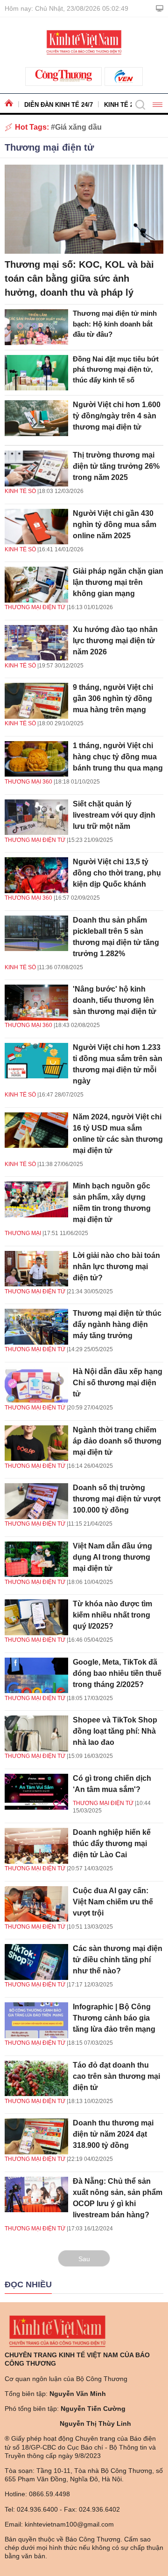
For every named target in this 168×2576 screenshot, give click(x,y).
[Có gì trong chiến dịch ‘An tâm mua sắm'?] (36, 1792)
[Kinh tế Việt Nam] (84, 42)
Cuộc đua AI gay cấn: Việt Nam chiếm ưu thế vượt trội (113, 1902)
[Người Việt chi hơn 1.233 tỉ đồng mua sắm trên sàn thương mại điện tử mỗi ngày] (36, 1061)
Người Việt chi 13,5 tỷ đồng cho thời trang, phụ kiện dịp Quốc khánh (117, 873)
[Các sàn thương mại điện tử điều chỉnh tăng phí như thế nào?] (36, 1962)
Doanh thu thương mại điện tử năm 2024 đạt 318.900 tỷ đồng (113, 2134)
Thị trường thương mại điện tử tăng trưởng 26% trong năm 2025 (116, 466)
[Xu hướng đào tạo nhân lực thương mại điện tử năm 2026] (36, 643)
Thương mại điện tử (49, 147)
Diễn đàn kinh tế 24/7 (59, 105)
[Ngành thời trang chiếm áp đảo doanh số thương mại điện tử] (36, 1443)
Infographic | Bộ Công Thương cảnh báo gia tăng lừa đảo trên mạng (114, 2018)
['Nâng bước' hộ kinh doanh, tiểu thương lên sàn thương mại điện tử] (36, 1003)
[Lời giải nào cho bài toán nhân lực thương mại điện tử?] (36, 1269)
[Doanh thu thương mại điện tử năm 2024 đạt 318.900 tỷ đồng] (36, 2136)
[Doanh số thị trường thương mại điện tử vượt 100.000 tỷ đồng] (36, 1501)
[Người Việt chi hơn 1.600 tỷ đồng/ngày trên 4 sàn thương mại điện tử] (36, 418)
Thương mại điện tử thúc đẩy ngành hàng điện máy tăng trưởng (117, 1324)
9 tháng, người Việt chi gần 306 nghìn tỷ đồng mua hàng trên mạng (113, 698)
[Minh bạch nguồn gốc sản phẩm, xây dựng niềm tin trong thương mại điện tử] (36, 1199)
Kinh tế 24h (122, 105)
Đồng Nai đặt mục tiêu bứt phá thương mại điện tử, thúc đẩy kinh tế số (116, 369)
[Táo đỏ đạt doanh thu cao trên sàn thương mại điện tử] (36, 2079)
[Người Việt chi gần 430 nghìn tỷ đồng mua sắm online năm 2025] (36, 527)
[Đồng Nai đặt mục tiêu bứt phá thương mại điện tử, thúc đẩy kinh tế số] (36, 373)
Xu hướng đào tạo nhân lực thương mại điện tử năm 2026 (115, 641)
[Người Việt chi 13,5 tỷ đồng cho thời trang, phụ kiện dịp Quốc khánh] (36, 875)
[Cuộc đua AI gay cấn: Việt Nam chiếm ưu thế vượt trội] (36, 1904)
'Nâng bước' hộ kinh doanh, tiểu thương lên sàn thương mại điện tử (115, 1000)
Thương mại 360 (28, 782)
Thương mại (23, 1233)
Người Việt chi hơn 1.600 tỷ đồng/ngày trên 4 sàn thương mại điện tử (117, 416)
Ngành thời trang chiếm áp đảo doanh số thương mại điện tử (117, 1441)
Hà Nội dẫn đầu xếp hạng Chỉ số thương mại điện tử (118, 1383)
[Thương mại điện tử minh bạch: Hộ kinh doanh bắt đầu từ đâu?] (36, 327)
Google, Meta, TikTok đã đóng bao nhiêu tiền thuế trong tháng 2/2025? (117, 1673)
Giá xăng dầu (78, 127)
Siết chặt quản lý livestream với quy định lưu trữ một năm (114, 815)
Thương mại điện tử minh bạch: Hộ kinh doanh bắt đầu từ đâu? (115, 324)
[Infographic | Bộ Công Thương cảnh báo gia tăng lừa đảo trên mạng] (36, 2020)
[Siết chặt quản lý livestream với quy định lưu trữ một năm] (36, 817)
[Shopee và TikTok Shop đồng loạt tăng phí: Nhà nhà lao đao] (36, 1733)
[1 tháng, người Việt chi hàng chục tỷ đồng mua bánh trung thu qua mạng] (36, 759)
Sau (84, 2259)
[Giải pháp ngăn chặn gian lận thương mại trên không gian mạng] (36, 585)
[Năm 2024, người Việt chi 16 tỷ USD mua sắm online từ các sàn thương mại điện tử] (36, 1130)
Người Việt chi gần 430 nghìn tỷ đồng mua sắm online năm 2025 (115, 524)
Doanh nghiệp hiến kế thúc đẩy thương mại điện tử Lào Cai (112, 1843)
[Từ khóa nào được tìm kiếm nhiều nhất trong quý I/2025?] (36, 1617)
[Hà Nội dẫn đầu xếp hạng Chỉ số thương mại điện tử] (36, 1385)
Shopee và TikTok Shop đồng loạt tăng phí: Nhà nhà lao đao (115, 1731)
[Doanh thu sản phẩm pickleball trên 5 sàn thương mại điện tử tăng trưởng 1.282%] (36, 934)
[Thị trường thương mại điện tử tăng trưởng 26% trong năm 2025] (36, 469)
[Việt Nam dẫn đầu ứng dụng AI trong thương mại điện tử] (36, 1559)
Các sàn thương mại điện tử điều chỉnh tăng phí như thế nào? (118, 1960)
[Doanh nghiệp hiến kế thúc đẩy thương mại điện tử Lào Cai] (36, 1846)
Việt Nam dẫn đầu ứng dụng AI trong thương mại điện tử (112, 1557)
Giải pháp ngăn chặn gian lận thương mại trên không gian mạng (118, 582)
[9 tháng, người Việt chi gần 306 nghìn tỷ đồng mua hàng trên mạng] (36, 701)
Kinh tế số (20, 491)
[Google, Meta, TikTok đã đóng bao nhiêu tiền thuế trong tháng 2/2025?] (36, 1676)
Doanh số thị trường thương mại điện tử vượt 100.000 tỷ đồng (117, 1499)
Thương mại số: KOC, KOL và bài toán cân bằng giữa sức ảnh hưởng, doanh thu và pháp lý (79, 278)
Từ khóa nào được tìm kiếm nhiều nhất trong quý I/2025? (112, 1615)
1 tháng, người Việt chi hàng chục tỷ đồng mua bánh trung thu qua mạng (118, 757)
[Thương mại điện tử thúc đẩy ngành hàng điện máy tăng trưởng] (36, 1327)
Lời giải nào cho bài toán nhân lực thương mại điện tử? (116, 1267)
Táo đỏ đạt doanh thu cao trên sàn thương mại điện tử (116, 2076)
